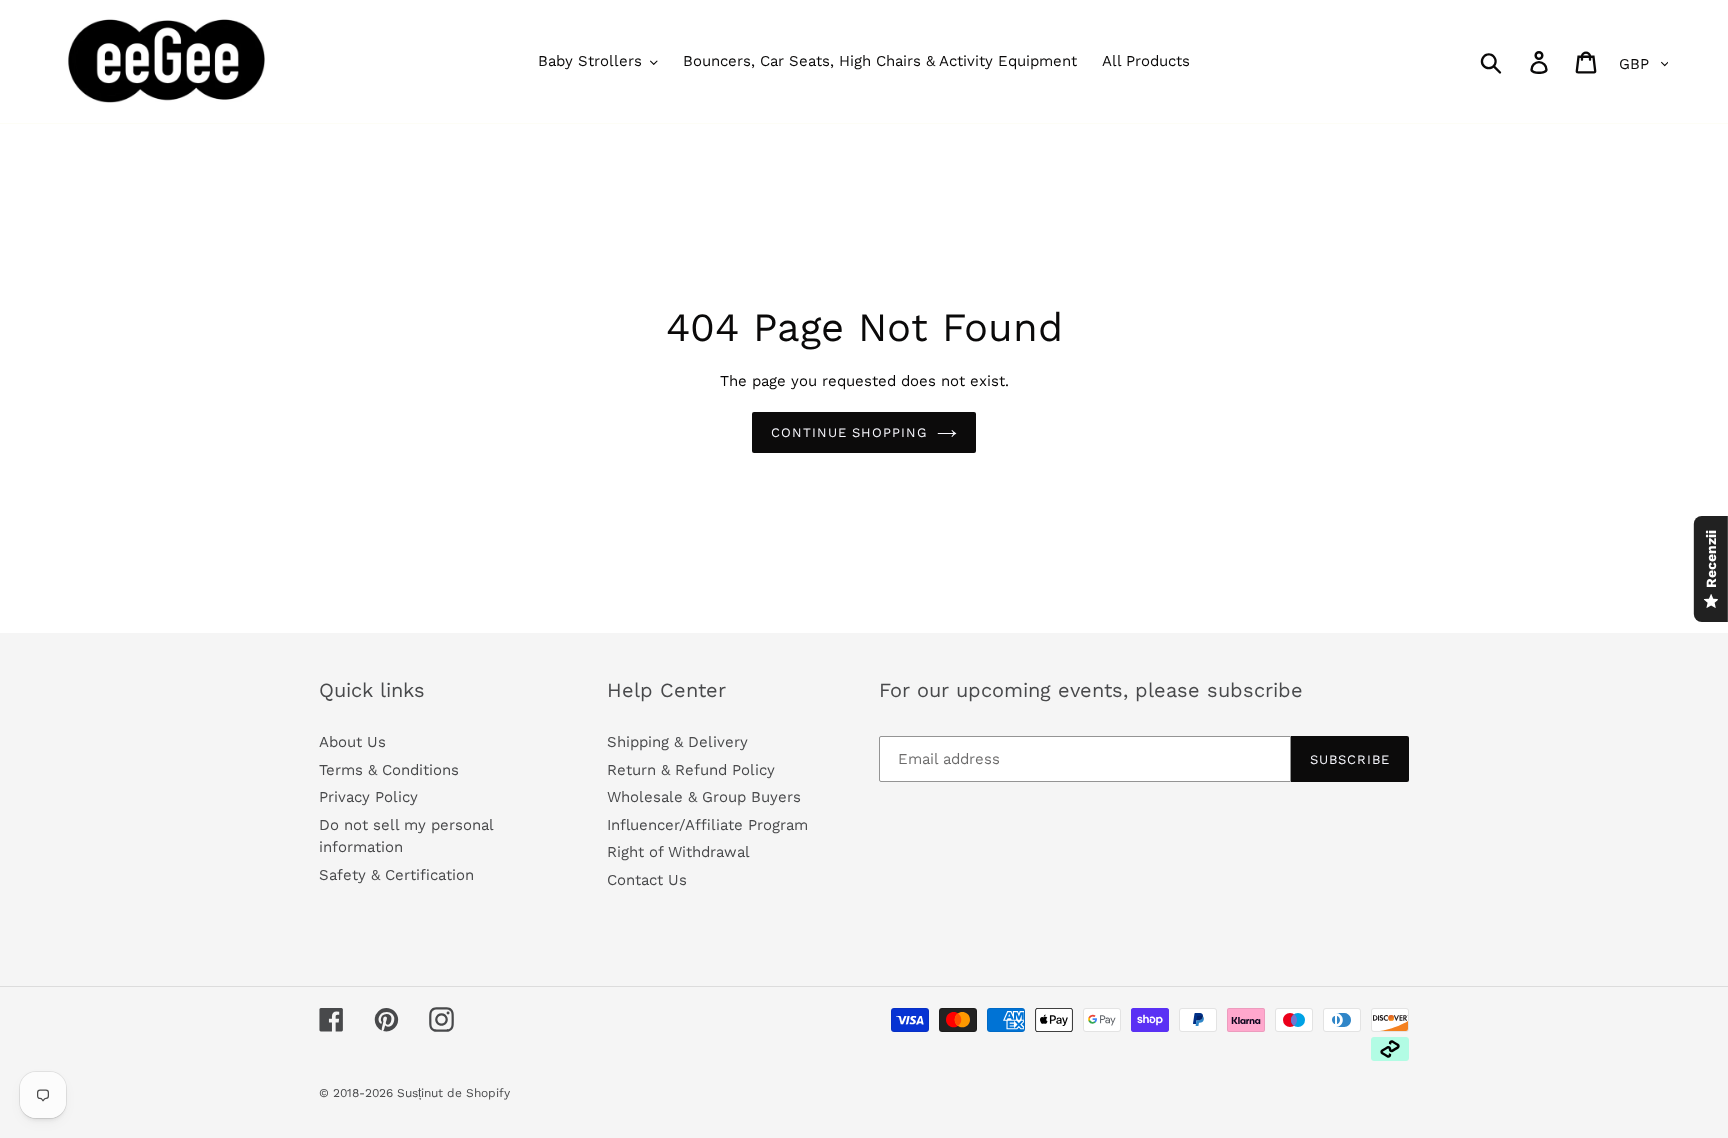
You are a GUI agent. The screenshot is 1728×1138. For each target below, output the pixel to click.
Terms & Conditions (389, 770)
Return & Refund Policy (691, 770)
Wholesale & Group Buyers (704, 797)
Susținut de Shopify (453, 1093)
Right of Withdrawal (678, 852)
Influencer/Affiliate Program (707, 825)
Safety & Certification (396, 875)
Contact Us (647, 880)
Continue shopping (849, 432)
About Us (352, 742)
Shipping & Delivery (677, 742)
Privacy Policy (368, 797)
